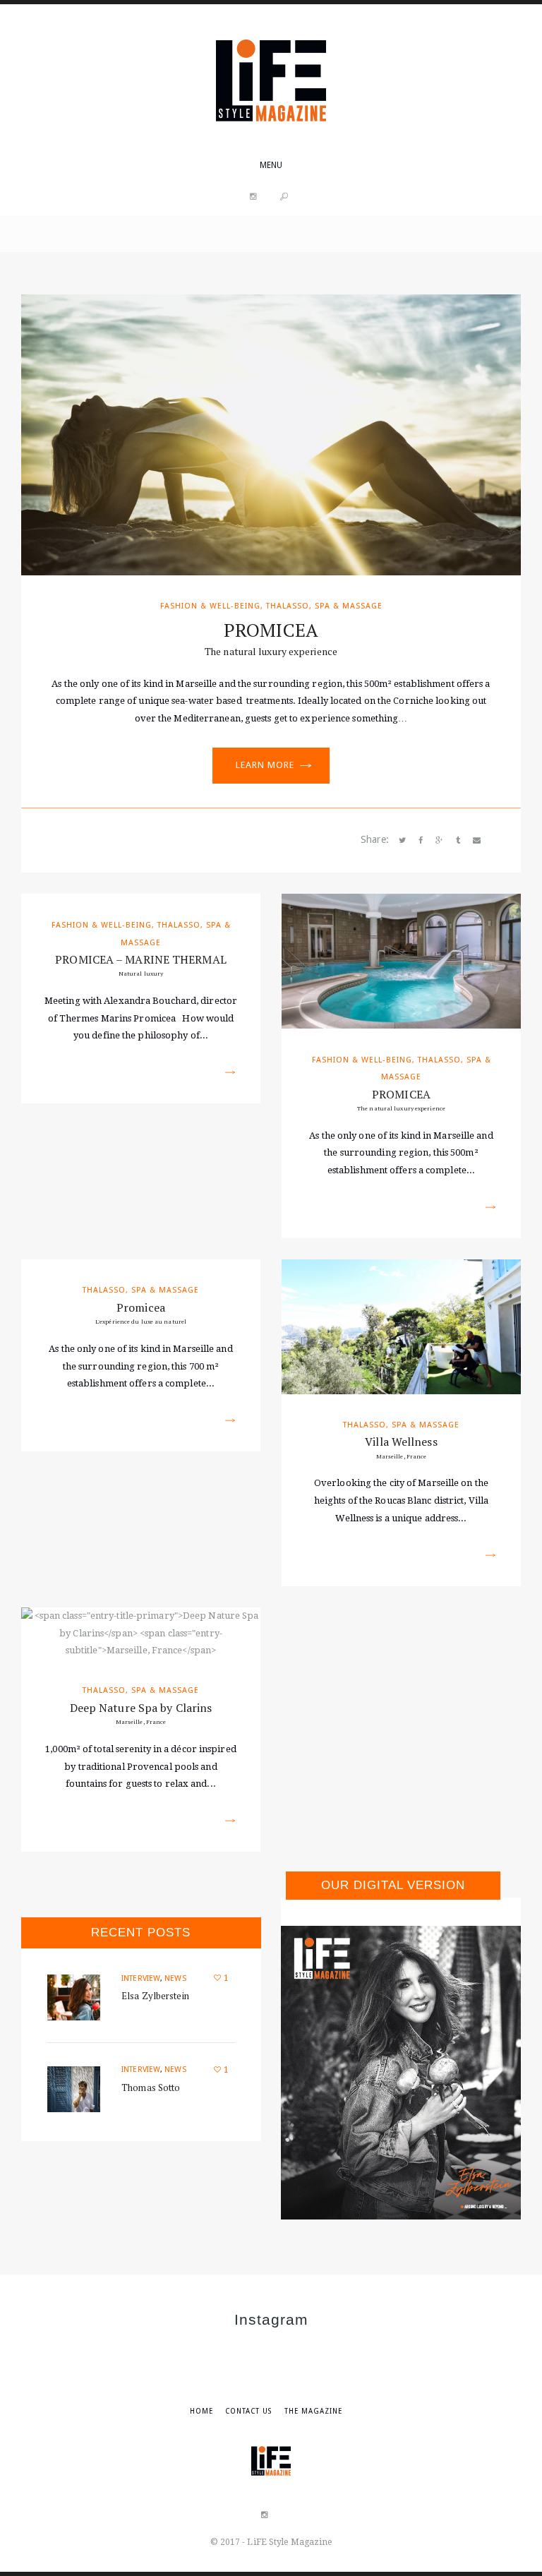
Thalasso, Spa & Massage (324, 606)
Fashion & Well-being (210, 606)
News (175, 1978)
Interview (141, 1978)
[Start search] (284, 197)
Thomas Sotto (151, 2087)
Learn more (265, 765)
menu (271, 165)
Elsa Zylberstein (155, 1996)
